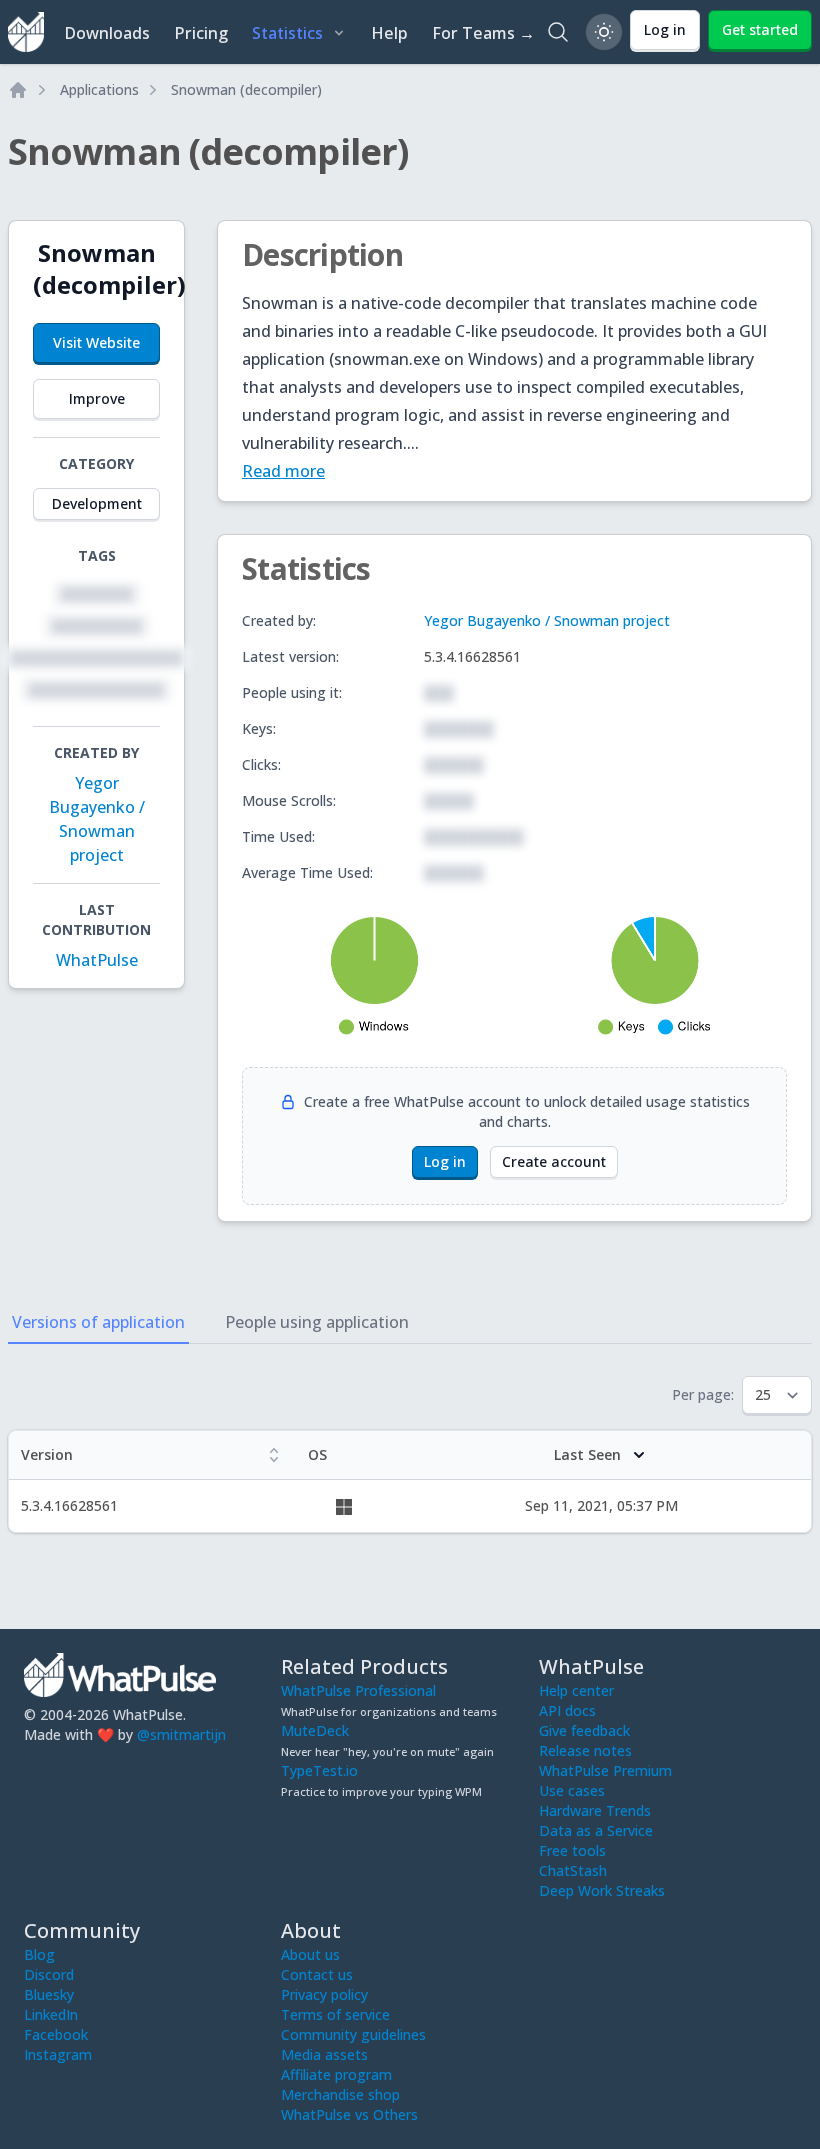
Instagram (58, 2054)
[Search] (558, 32)
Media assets (324, 2054)
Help (389, 33)
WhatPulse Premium (605, 1770)
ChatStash (573, 1870)
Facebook (56, 2034)
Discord (49, 1974)
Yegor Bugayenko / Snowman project (547, 620)
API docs (567, 1710)
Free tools (572, 1850)
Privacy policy (324, 1994)
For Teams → (483, 33)
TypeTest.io (319, 1770)
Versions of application (98, 1322)
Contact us (317, 1974)
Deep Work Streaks (602, 1890)
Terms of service (335, 2014)
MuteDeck (315, 1730)
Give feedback (584, 1730)
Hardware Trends (595, 1810)
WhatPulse (97, 960)
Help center (576, 1690)
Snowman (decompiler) (246, 89)
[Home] (18, 90)
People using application (317, 1322)
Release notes (585, 1750)
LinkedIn (51, 2014)
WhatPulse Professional (358, 1690)
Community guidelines (353, 2034)
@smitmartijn (181, 1734)
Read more (283, 471)
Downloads (107, 33)
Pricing (201, 33)
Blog (39, 1954)
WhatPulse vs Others (349, 2114)
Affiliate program (336, 2074)
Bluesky (49, 1994)
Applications (99, 89)
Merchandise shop (340, 2094)
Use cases (572, 1790)
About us (310, 1954)
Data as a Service (596, 1830)
